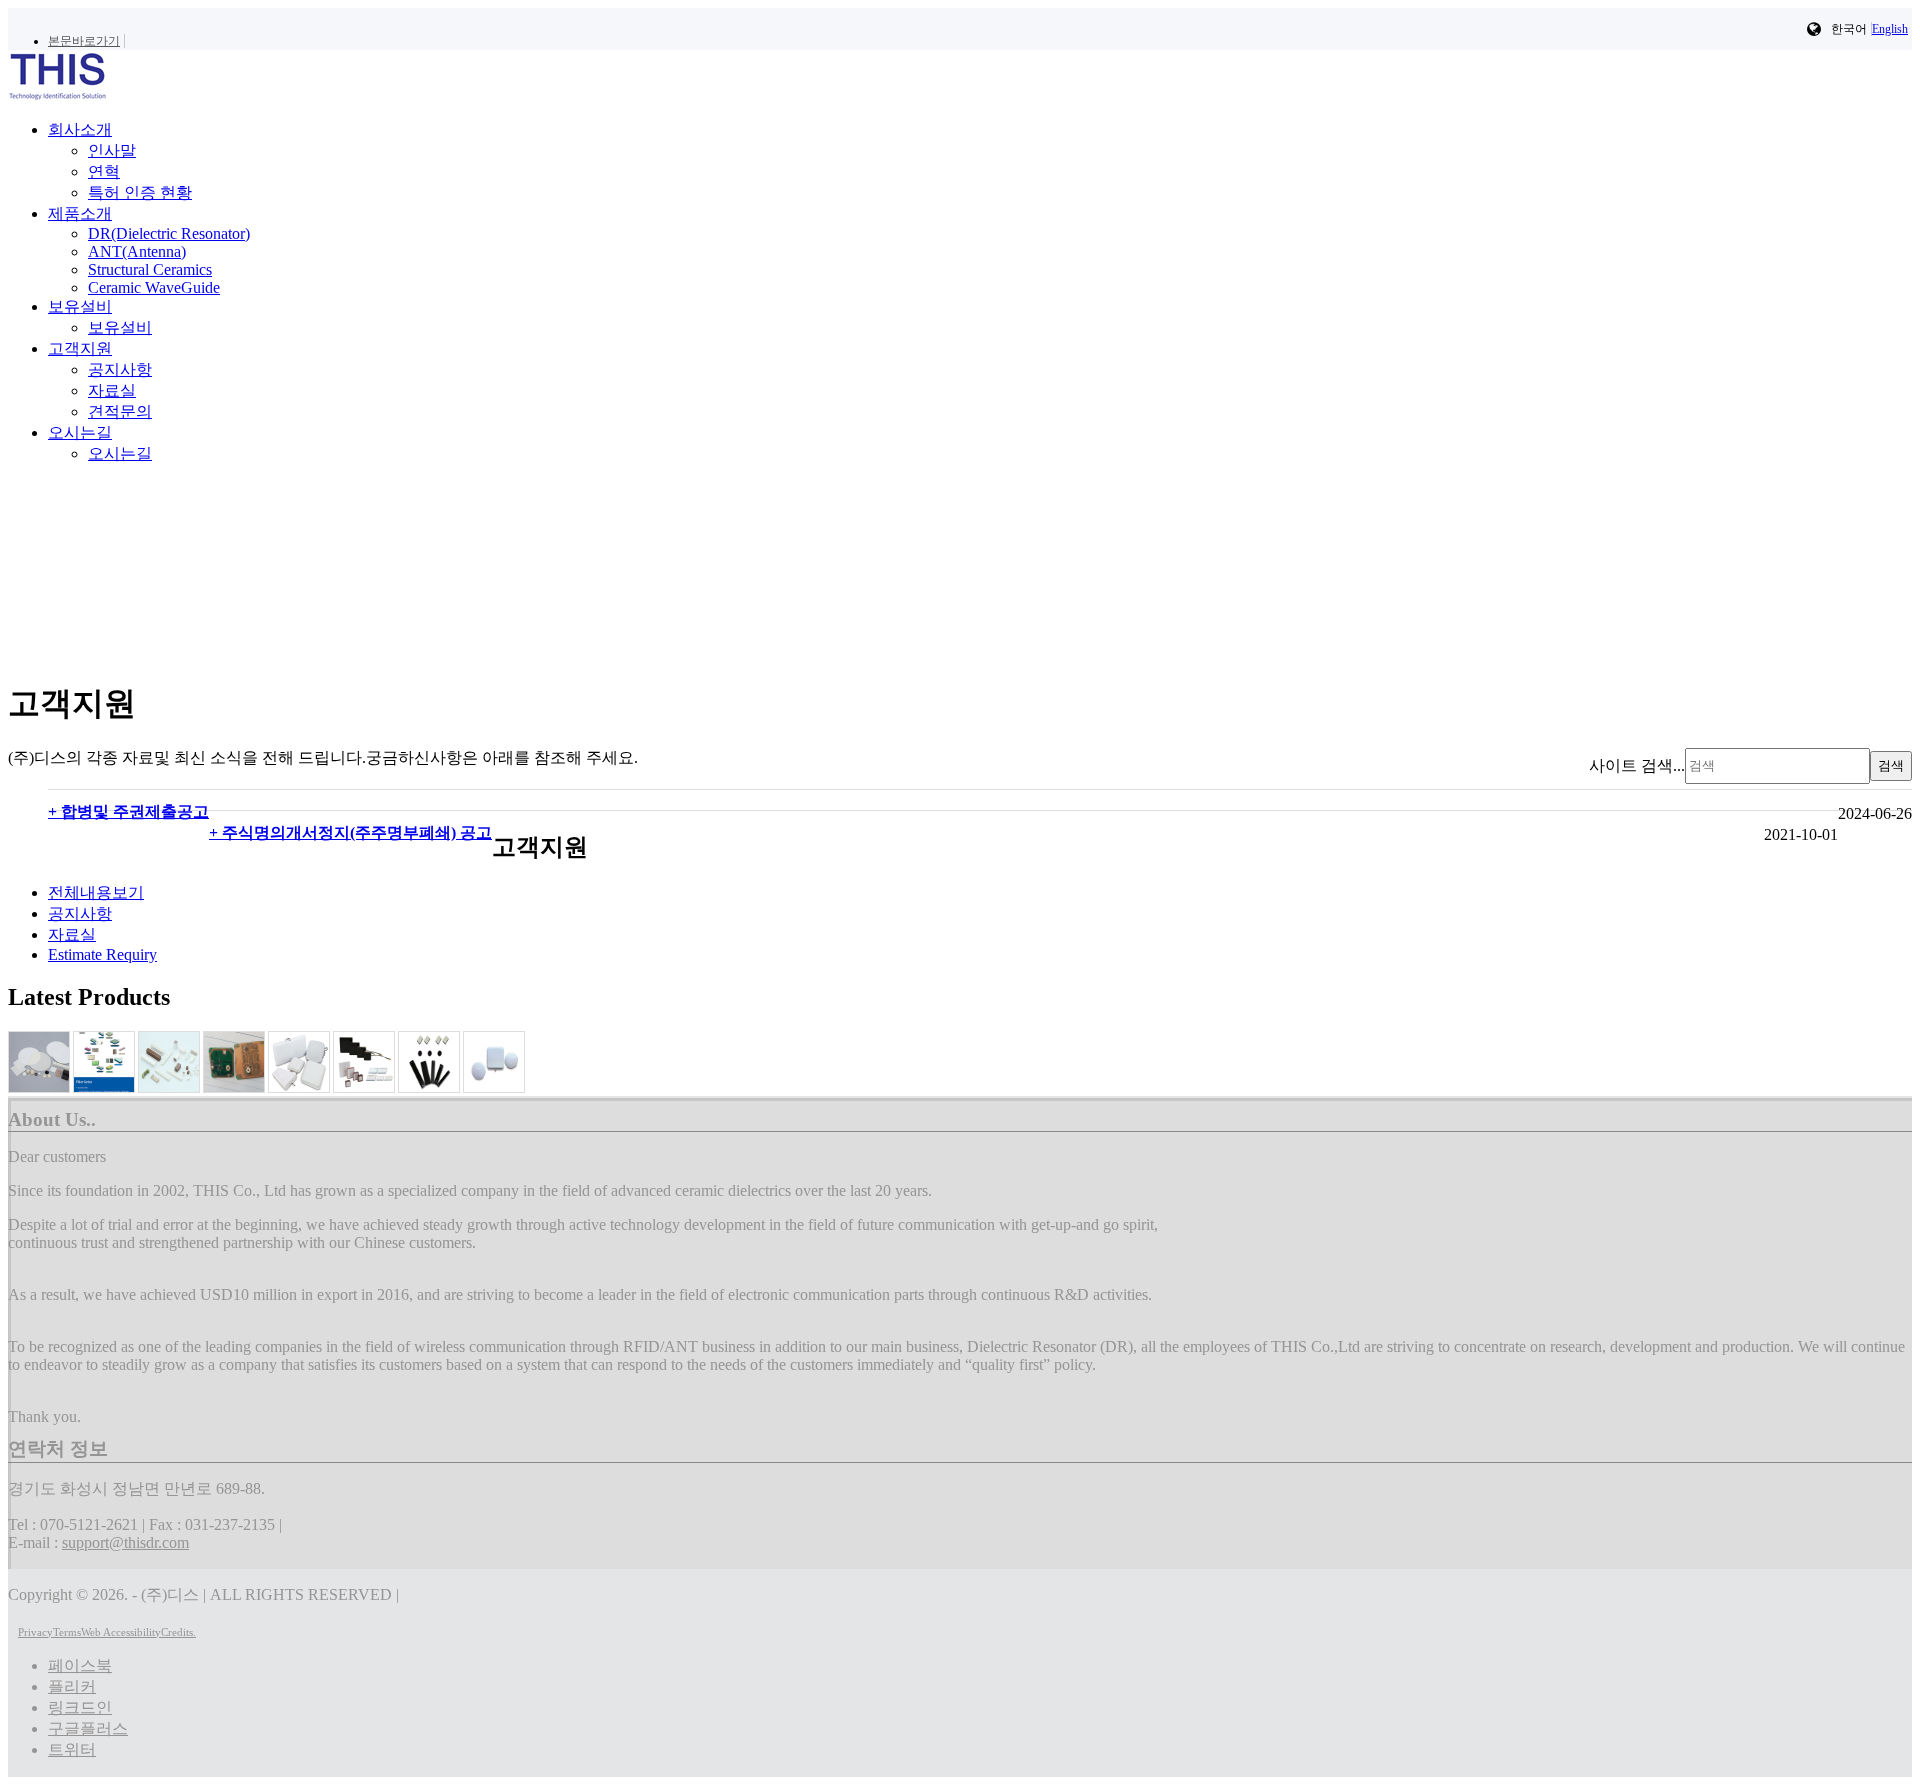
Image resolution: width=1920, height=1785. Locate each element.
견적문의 (120, 411)
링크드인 (80, 1707)
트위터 (72, 1749)
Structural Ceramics (150, 269)
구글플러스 (88, 1728)
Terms (67, 1632)
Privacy (35, 1632)
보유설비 (120, 327)
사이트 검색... (1637, 764)
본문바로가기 (84, 41)
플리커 (72, 1686)
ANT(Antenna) (137, 251)
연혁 (104, 171)
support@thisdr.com (125, 1542)
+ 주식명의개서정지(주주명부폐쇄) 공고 (350, 832)
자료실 (112, 390)
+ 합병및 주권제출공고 (128, 811)
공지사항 (120, 369)
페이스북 (80, 1665)
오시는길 (120, 453)
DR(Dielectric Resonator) (169, 233)
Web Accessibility (121, 1632)
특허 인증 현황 (140, 192)
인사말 (112, 150)
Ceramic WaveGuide (154, 287)
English (1890, 29)
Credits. (178, 1632)
